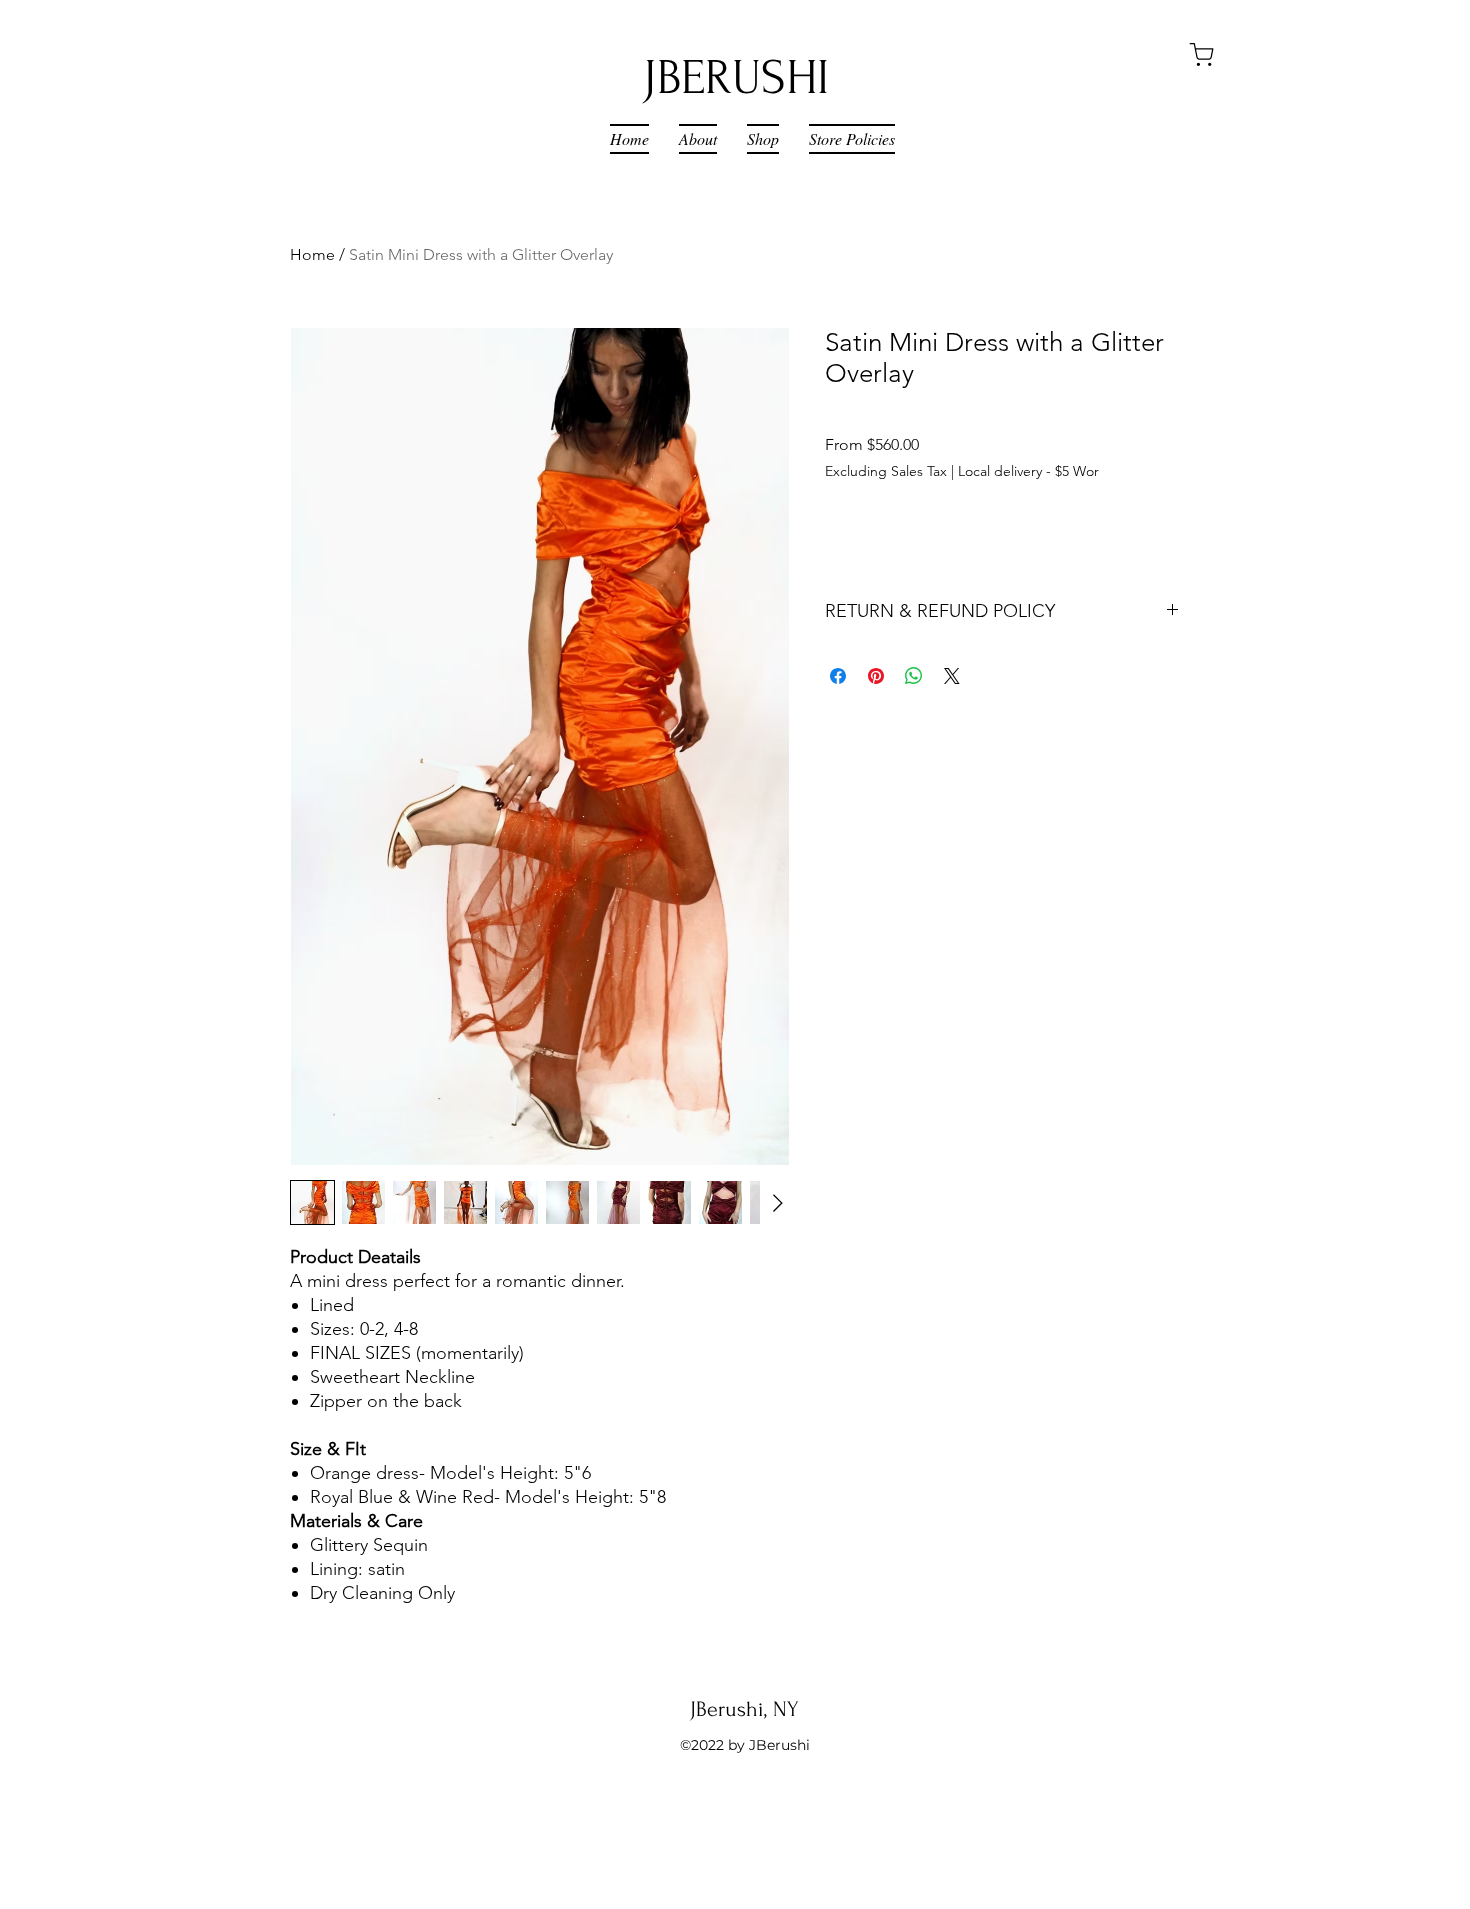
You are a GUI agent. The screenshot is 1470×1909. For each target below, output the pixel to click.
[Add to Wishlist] (1159, 535)
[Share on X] (952, 676)
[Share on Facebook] (838, 676)
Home (312, 254)
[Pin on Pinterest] (876, 676)
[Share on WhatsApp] (914, 676)
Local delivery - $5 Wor (1028, 471)
